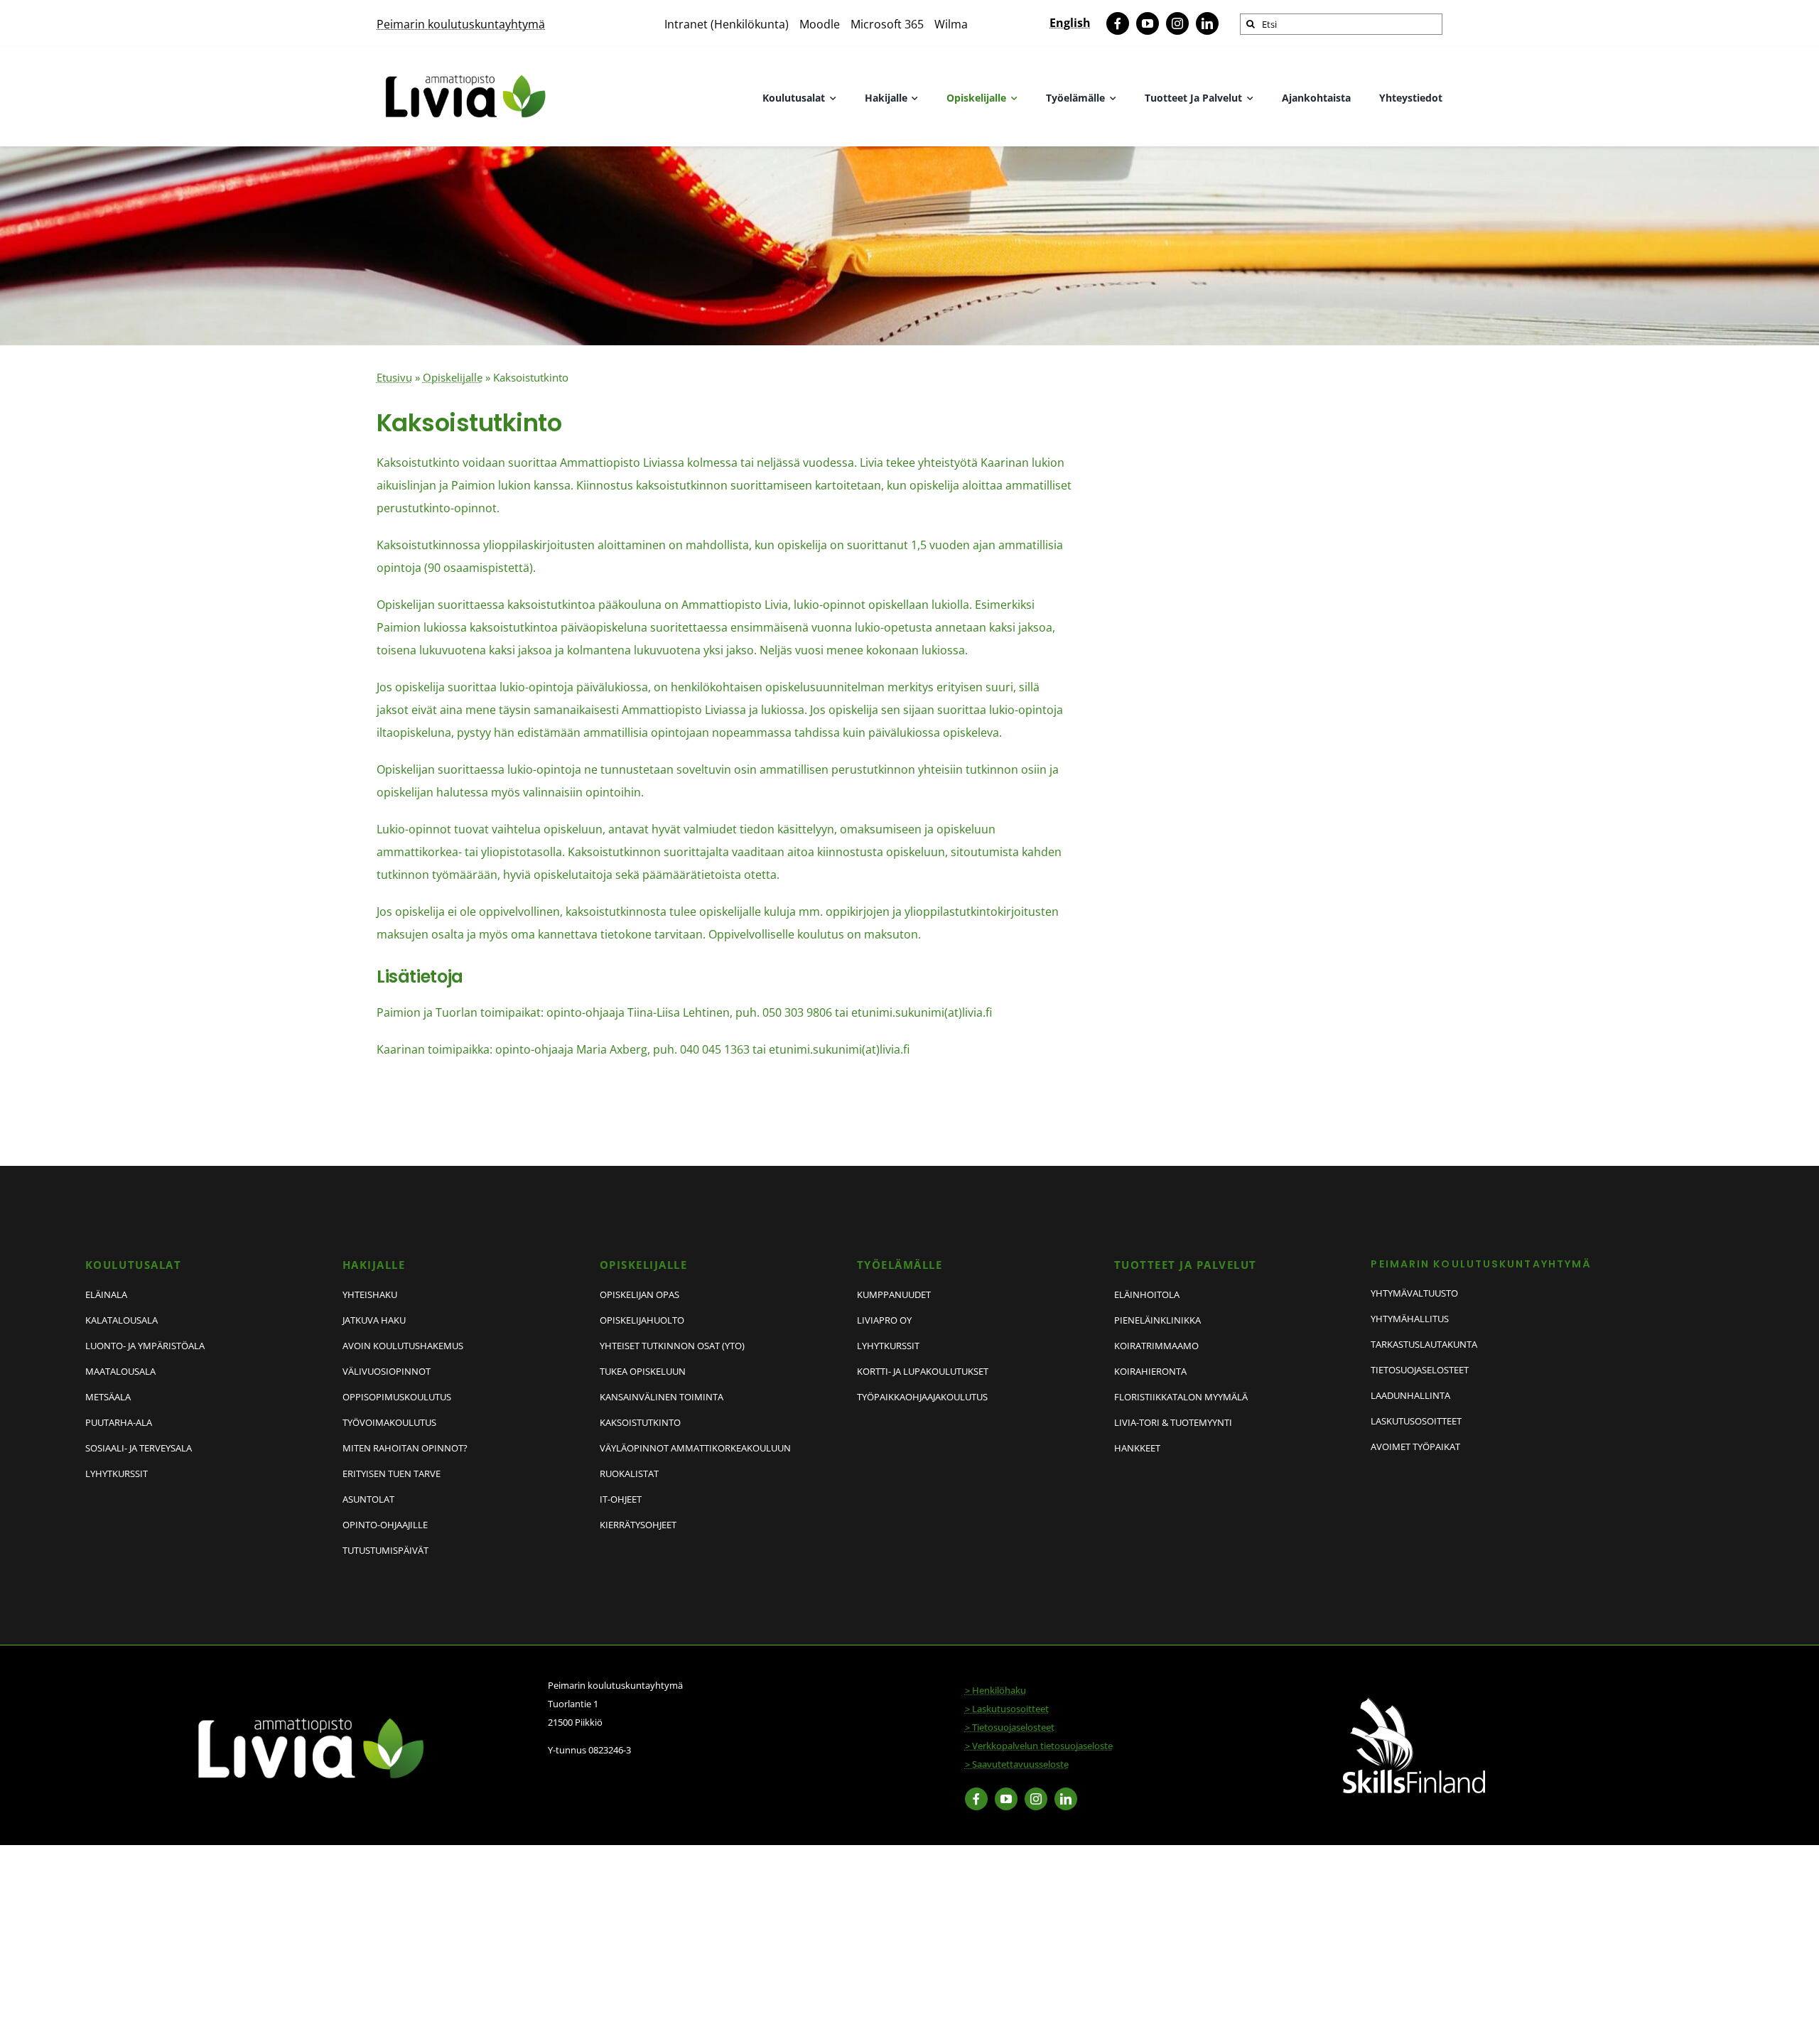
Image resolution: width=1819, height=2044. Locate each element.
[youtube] (1148, 23)
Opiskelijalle (453, 377)
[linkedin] (1207, 23)
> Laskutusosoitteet (1007, 1709)
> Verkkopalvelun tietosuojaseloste (1039, 1746)
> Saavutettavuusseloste (1017, 1764)
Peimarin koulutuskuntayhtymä (461, 24)
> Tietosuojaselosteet (1010, 1727)
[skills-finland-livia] (1414, 1703)
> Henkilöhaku (995, 1690)
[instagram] (1177, 23)
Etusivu (394, 377)
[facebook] (1118, 23)
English (1070, 23)
